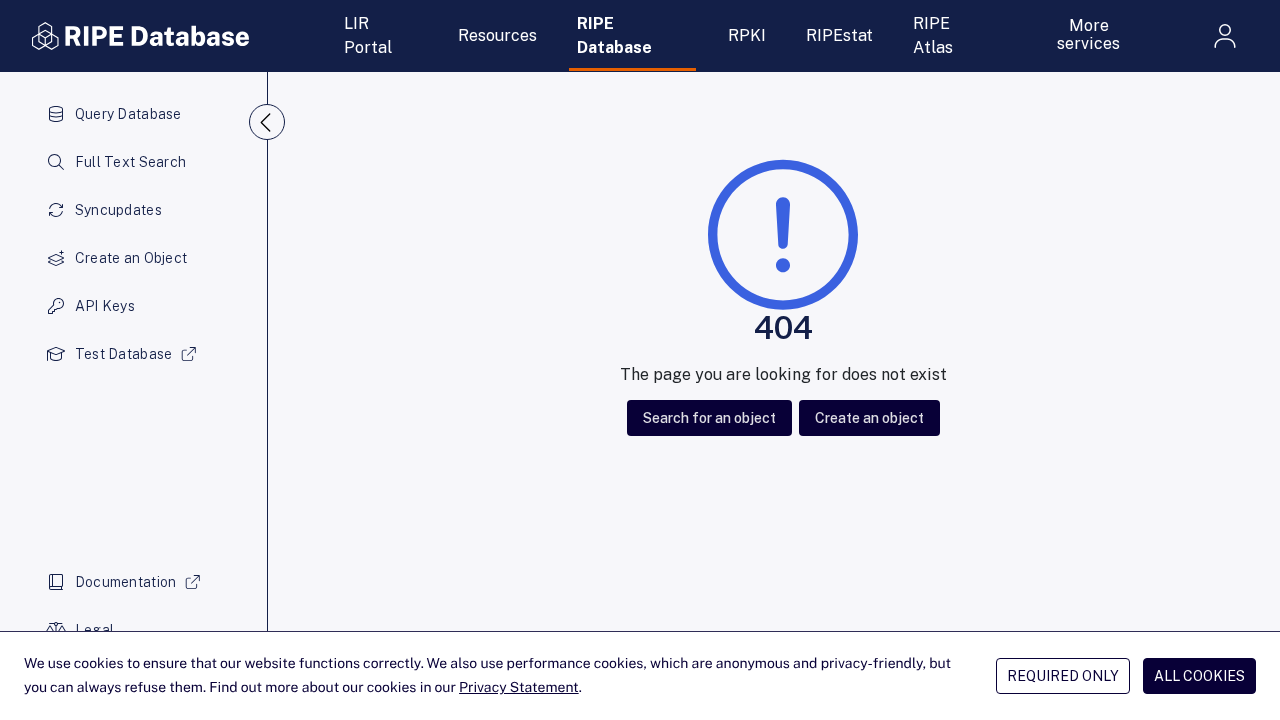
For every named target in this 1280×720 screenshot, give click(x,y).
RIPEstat (839, 35)
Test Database (124, 354)
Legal (94, 630)
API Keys (105, 306)
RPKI (747, 35)
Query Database (128, 114)
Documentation (126, 582)
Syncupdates (118, 210)
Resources (497, 35)
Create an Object (131, 258)
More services (1088, 34)
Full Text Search (130, 162)
